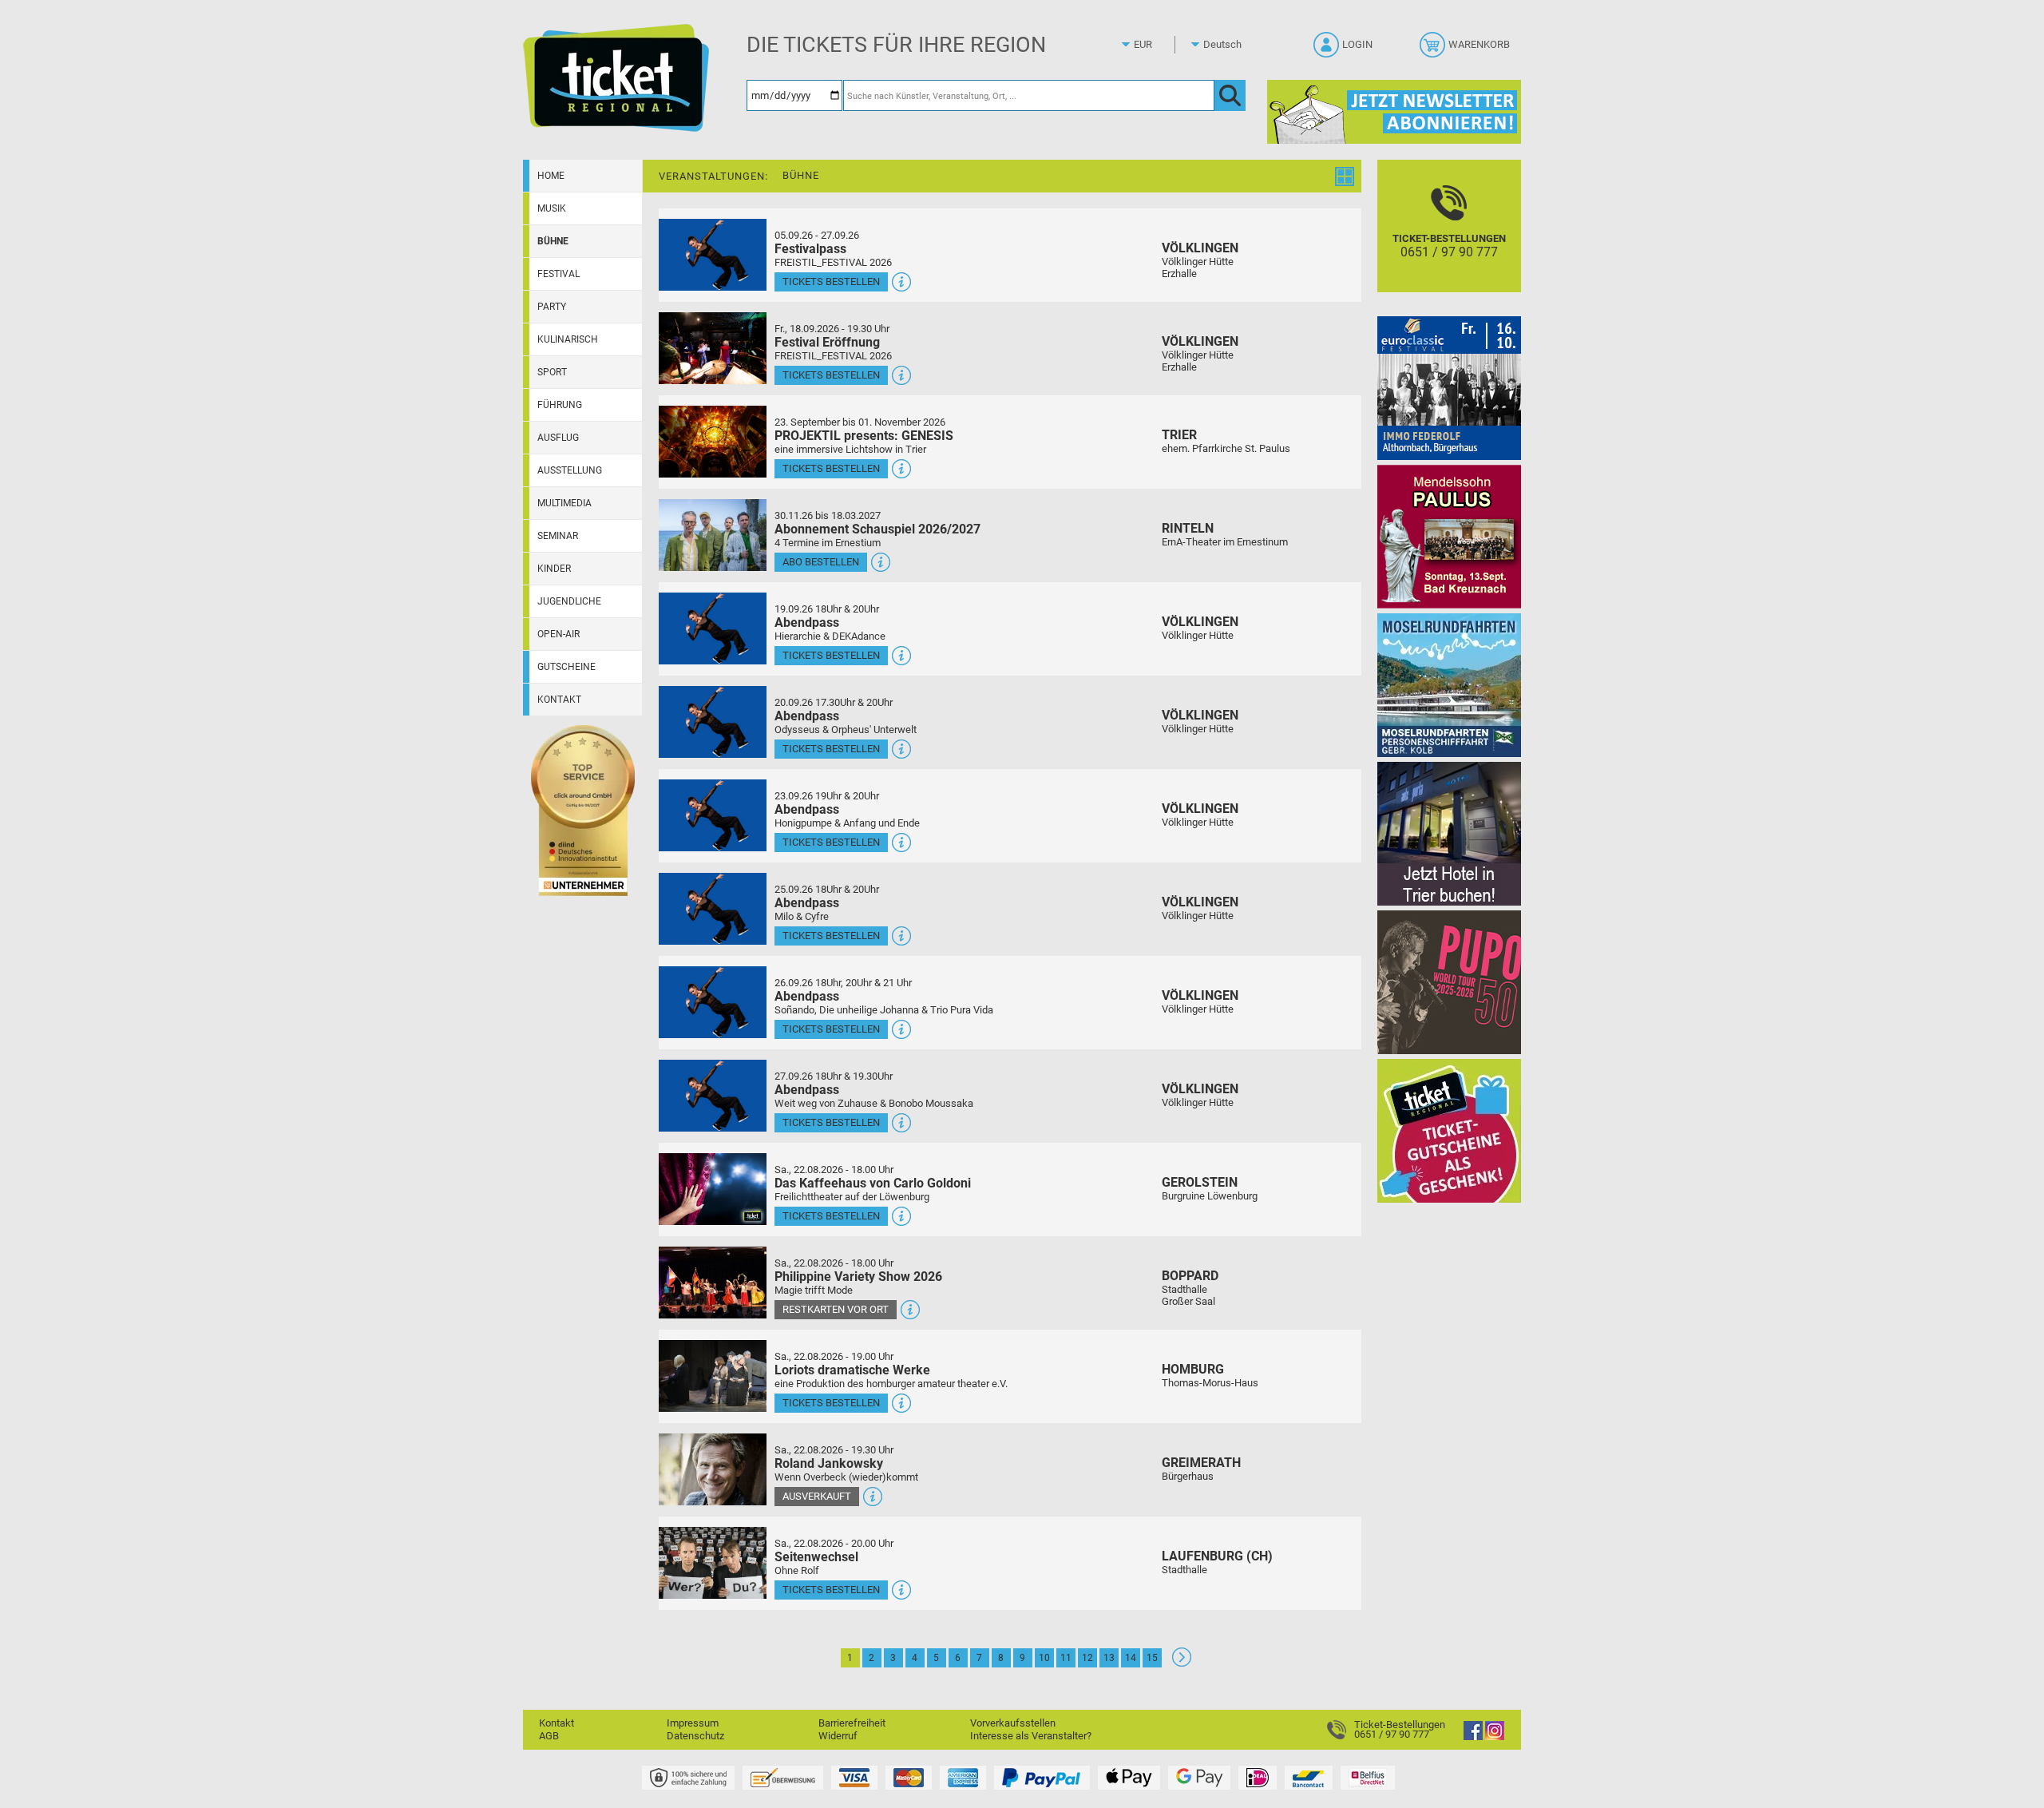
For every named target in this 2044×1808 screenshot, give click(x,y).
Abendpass (807, 622)
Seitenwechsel (816, 1557)
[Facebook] (1473, 1737)
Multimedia (564, 503)
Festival (559, 274)
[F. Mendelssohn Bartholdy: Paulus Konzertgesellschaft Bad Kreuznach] (1449, 536)
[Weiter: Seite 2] (1182, 1663)
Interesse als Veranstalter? (1031, 1736)
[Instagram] (1495, 1737)
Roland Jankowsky (829, 1463)
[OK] (1230, 95)
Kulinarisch (568, 339)
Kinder (554, 569)
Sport (552, 372)
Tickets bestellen (831, 282)
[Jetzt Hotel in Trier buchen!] (1449, 833)
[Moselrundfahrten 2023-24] (1449, 685)
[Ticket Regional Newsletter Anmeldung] (1394, 111)
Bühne (553, 241)
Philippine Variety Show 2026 (858, 1277)
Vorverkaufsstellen (1013, 1723)
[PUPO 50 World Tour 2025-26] (1449, 982)
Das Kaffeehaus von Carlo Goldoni (873, 1183)
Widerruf (838, 1736)
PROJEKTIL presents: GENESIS (864, 436)
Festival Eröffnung (827, 342)
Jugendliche (569, 601)
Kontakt (559, 700)
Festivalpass (810, 249)
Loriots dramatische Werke (852, 1370)
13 (1109, 1658)
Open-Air (559, 634)
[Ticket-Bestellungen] (1341, 1729)
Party (552, 307)
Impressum (693, 1723)
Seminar (558, 536)
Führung (560, 405)
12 (1087, 1658)
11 (1066, 1658)
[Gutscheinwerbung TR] (1449, 1130)
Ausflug (558, 438)
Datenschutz (695, 1736)
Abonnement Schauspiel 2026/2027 (877, 529)
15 (1152, 1658)
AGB (549, 1736)
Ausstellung (570, 470)
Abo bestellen (821, 562)
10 (1044, 1658)
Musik (552, 208)
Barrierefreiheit (852, 1723)
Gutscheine (566, 667)
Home (551, 176)
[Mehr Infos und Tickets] (713, 254)
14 (1131, 1658)
